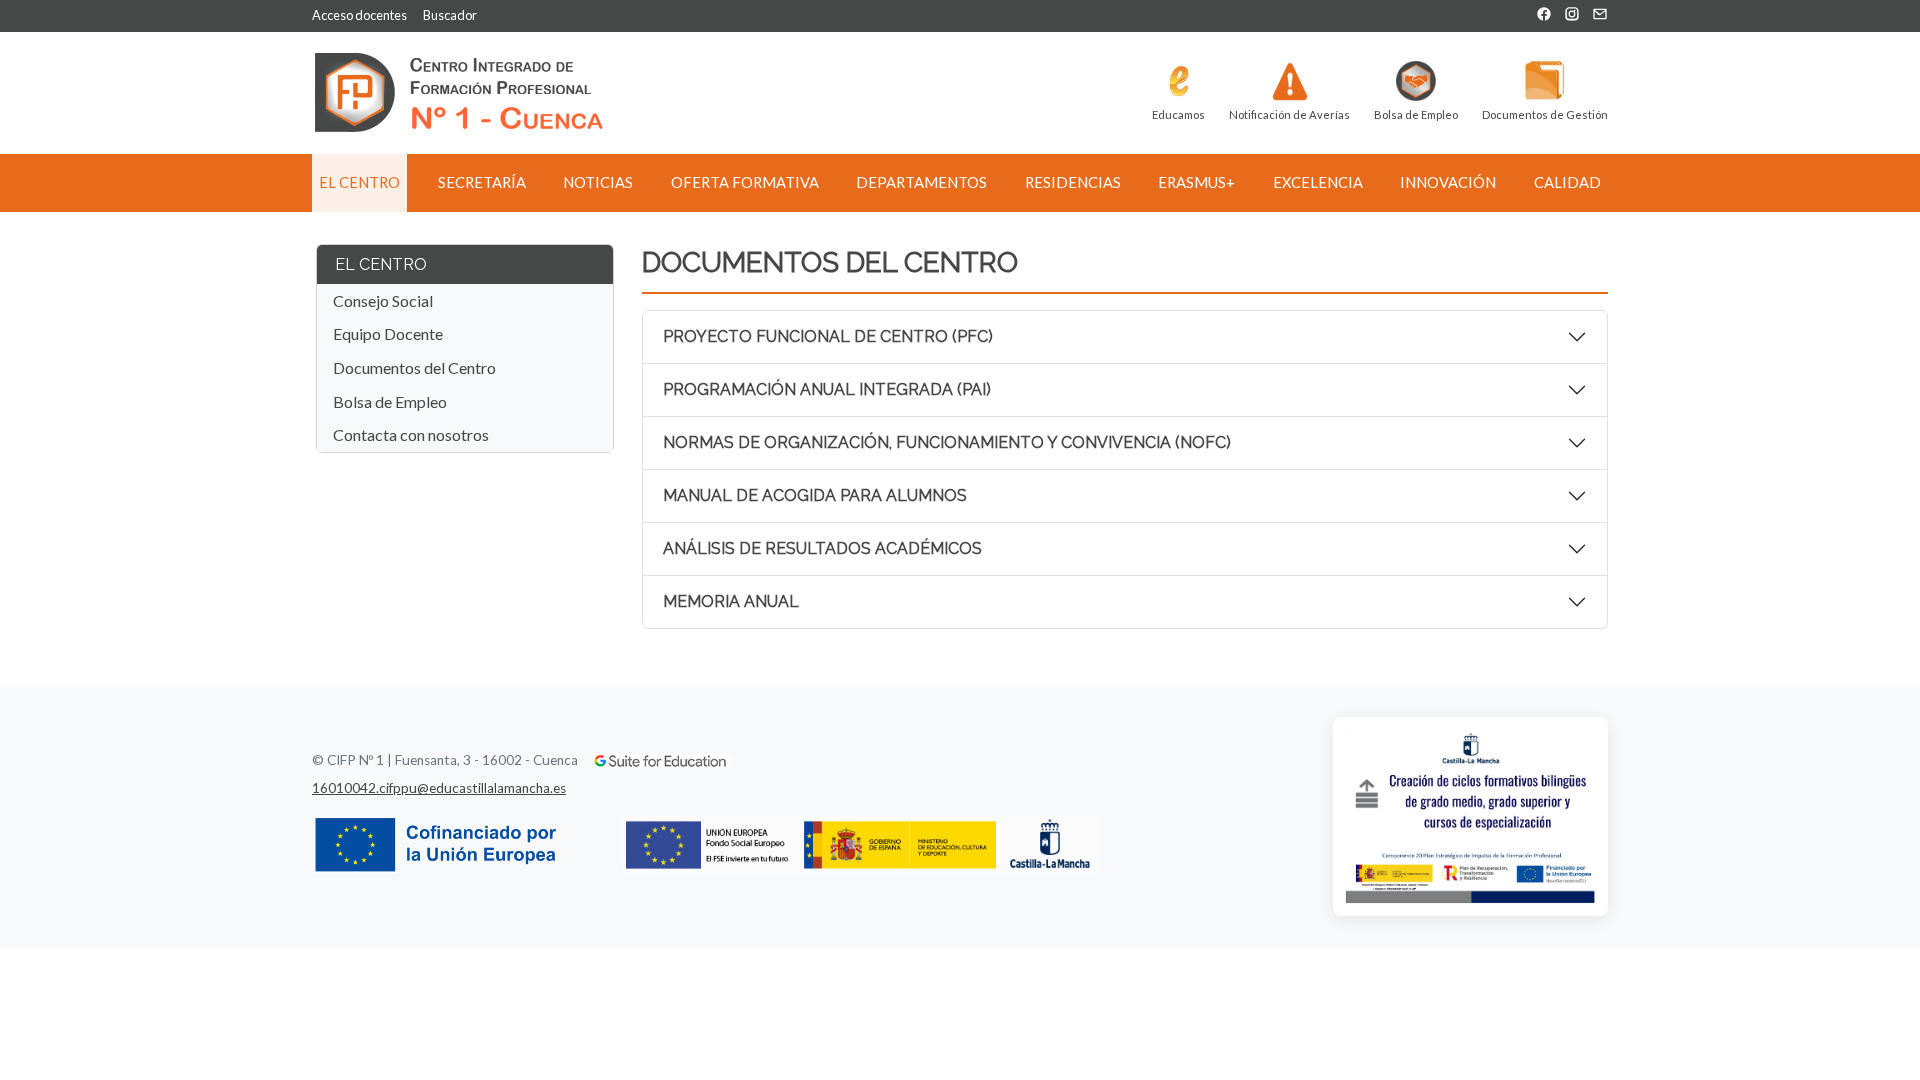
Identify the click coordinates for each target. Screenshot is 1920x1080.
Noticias (598, 182)
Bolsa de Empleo (390, 401)
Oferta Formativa (745, 182)
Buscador (450, 15)
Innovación (1448, 182)
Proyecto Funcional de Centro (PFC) (828, 336)
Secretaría (482, 182)
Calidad (1567, 182)
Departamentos (921, 182)
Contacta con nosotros (411, 434)
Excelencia (1318, 182)
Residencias (1073, 182)
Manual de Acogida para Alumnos (815, 495)
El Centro (359, 182)
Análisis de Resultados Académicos (822, 548)
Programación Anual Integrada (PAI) (827, 389)
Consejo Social (383, 300)
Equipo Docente (388, 333)
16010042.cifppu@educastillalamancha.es (439, 788)
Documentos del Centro (414, 367)
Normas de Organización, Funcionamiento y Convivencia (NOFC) (947, 442)
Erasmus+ (1196, 182)
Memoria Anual (731, 601)
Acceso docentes (359, 15)
